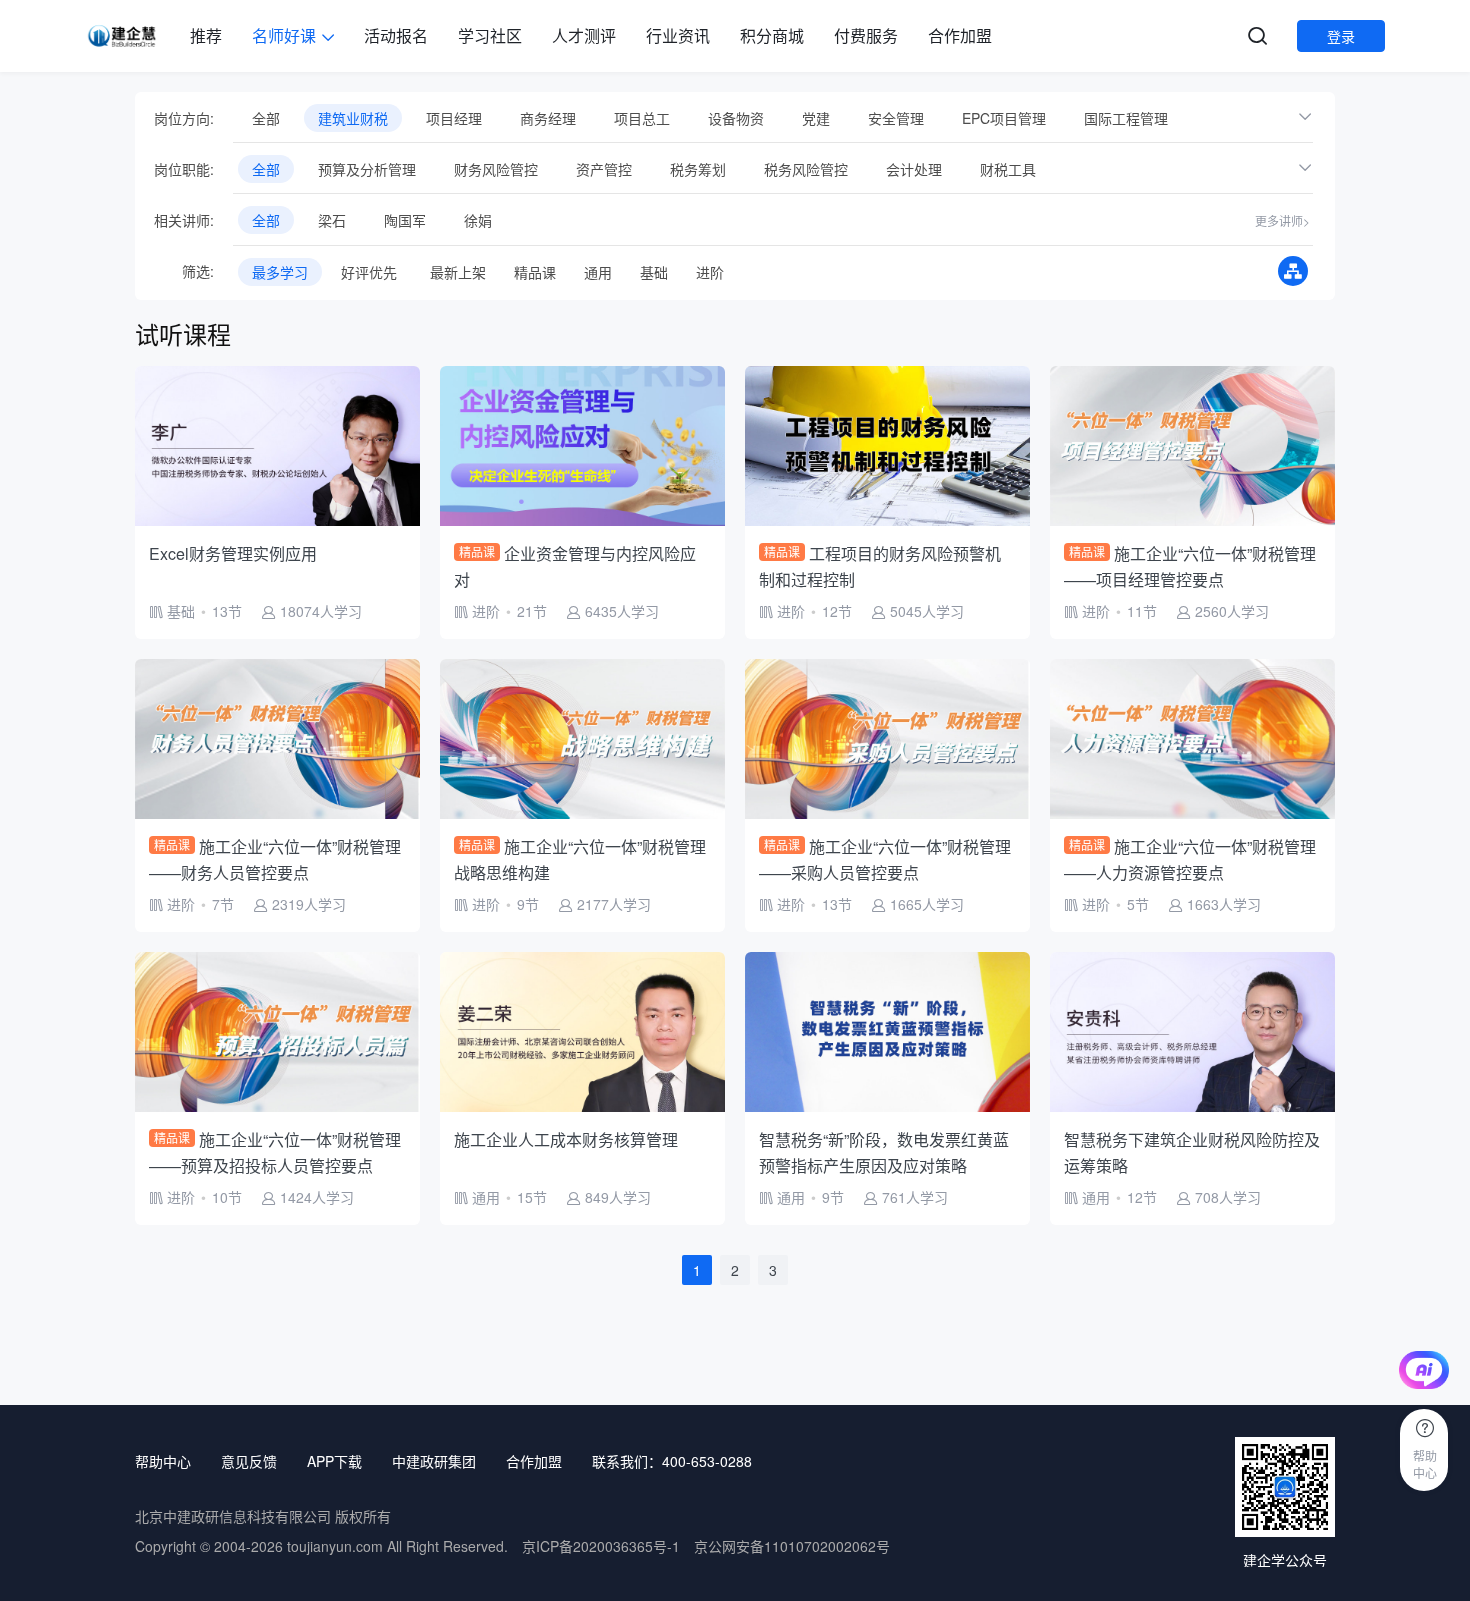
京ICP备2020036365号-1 (601, 1546)
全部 (266, 118)
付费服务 (866, 35)
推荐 (206, 35)
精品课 (535, 272)
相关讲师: (184, 220)
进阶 (710, 272)
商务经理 (548, 118)
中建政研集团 (434, 1461)
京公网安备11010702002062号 (792, 1546)
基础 (654, 272)
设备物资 (736, 118)
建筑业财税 (353, 118)
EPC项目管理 (1004, 118)
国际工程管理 (1126, 118)
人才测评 (584, 35)
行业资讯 (678, 35)
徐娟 (478, 220)
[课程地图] (1293, 271)
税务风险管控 (806, 169)
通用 (598, 272)
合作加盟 (960, 35)
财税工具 (1008, 169)
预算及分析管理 (367, 169)
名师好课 (284, 35)
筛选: (184, 271)
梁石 (332, 220)
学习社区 (490, 35)
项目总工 (642, 118)
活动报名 (396, 35)
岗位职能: (184, 169)
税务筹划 (698, 169)
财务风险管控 (496, 169)
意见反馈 (249, 1461)
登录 (1341, 36)
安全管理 (896, 118)
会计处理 (914, 169)
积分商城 (772, 35)
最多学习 (280, 272)
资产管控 (604, 169)
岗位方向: (184, 118)
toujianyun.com (335, 1546)
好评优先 (369, 272)
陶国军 (405, 220)
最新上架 (458, 272)
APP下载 (334, 1461)
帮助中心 (163, 1461)
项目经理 (454, 118)
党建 (816, 118)
